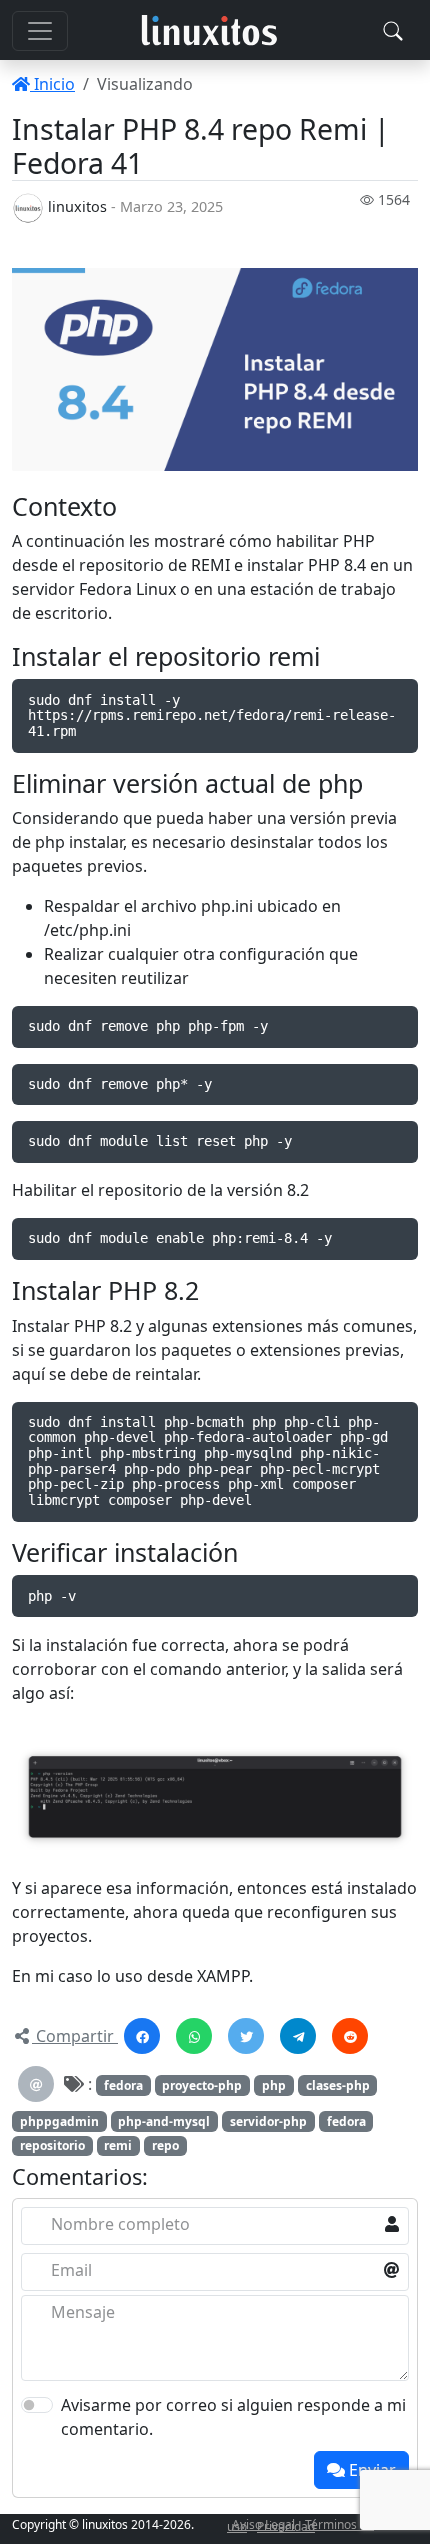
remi (118, 2145)
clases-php (338, 2085)
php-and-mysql (164, 2121)
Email (71, 2270)
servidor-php (268, 2121)
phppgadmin (59, 2121)
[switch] (37, 2405)
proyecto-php (202, 2085)
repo (165, 2145)
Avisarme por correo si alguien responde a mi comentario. (233, 2417)
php (274, 2085)
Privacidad (286, 2526)
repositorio (52, 2145)
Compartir (75, 2036)
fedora (123, 2085)
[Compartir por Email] (36, 2084)
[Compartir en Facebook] (142, 2036)
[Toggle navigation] (393, 31)
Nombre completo (120, 2224)
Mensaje (83, 2312)
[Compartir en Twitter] (246, 2036)
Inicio (52, 84)
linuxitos (77, 206)
